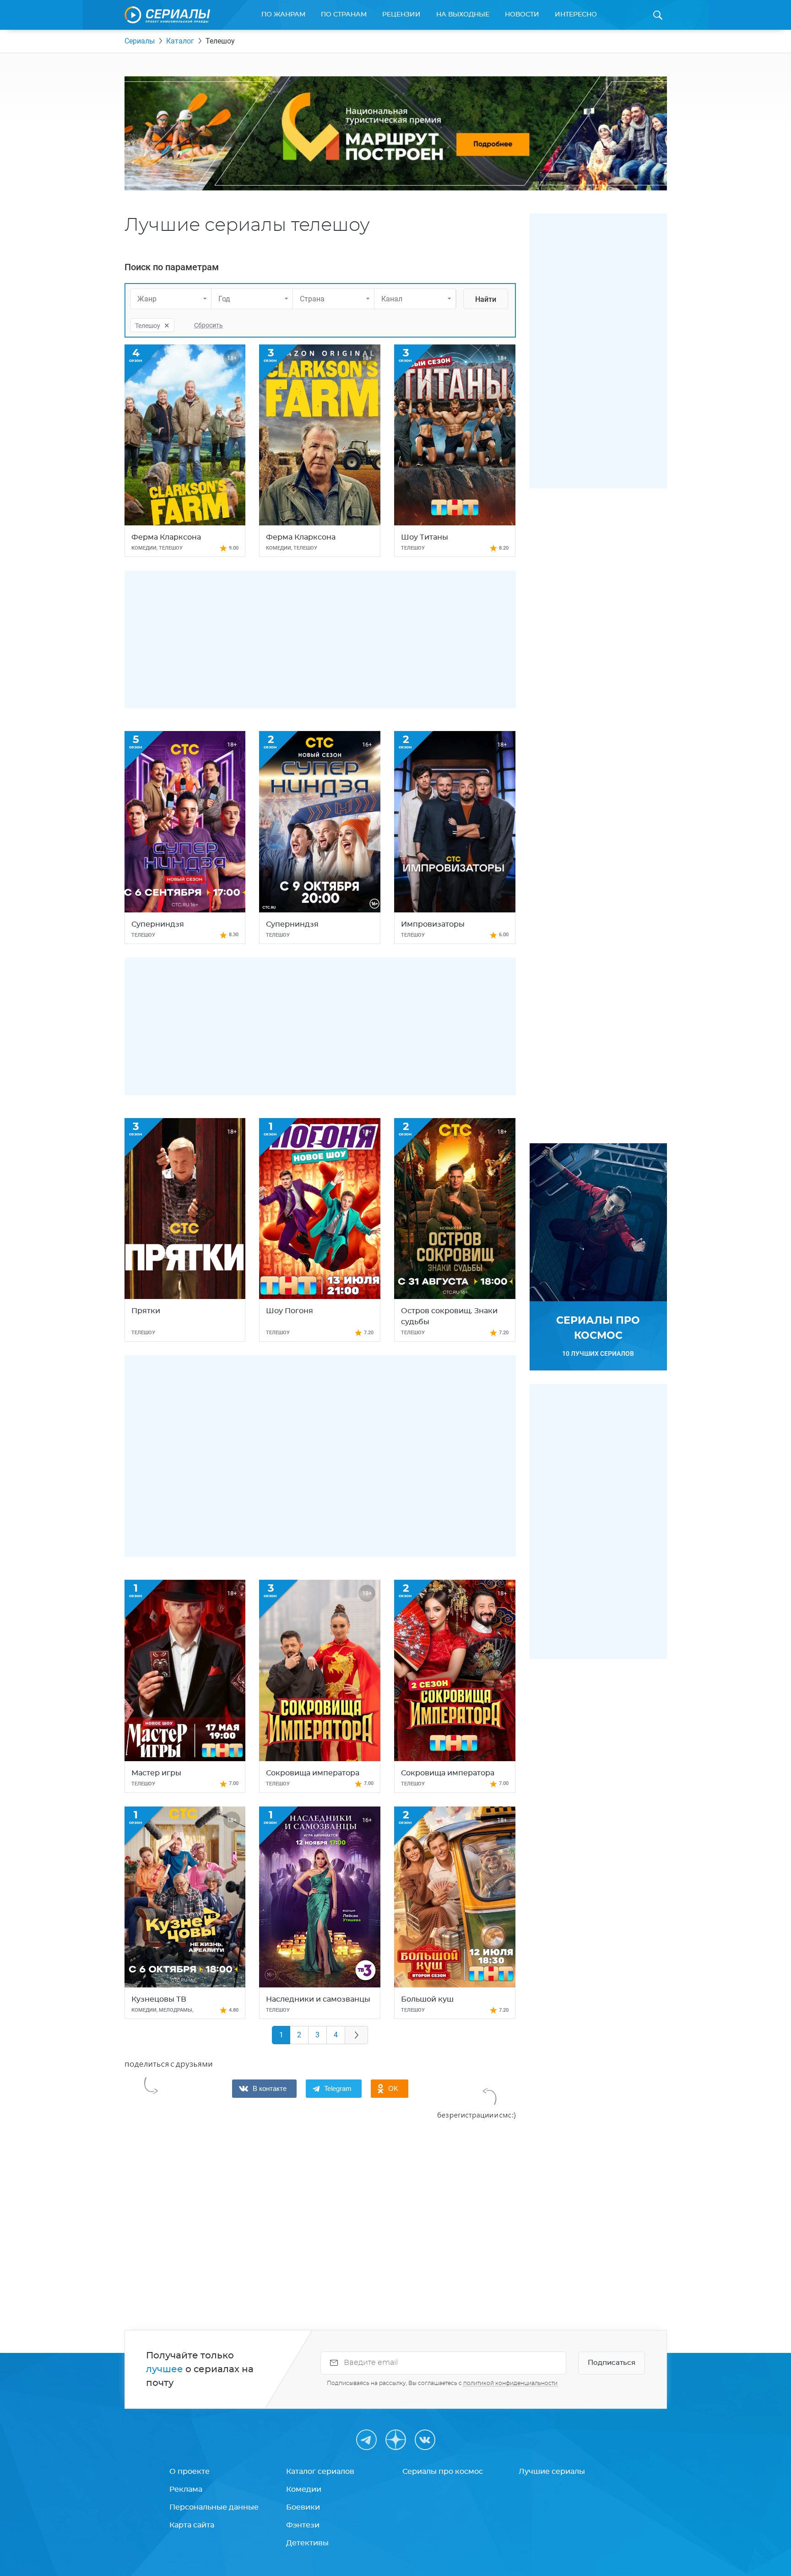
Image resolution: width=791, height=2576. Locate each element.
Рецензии (401, 15)
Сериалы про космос (443, 2472)
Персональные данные (214, 2507)
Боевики (303, 2507)
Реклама (186, 2489)
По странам (344, 15)
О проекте (190, 2472)
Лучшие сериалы (552, 2472)
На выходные (463, 15)
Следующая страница (357, 2035)
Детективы (307, 2543)
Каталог (180, 41)
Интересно (576, 15)
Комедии (304, 2489)
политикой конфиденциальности (510, 2383)
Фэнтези (303, 2525)
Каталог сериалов (320, 2472)
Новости (522, 15)
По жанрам (283, 15)
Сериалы (140, 41)
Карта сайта (192, 2525)
